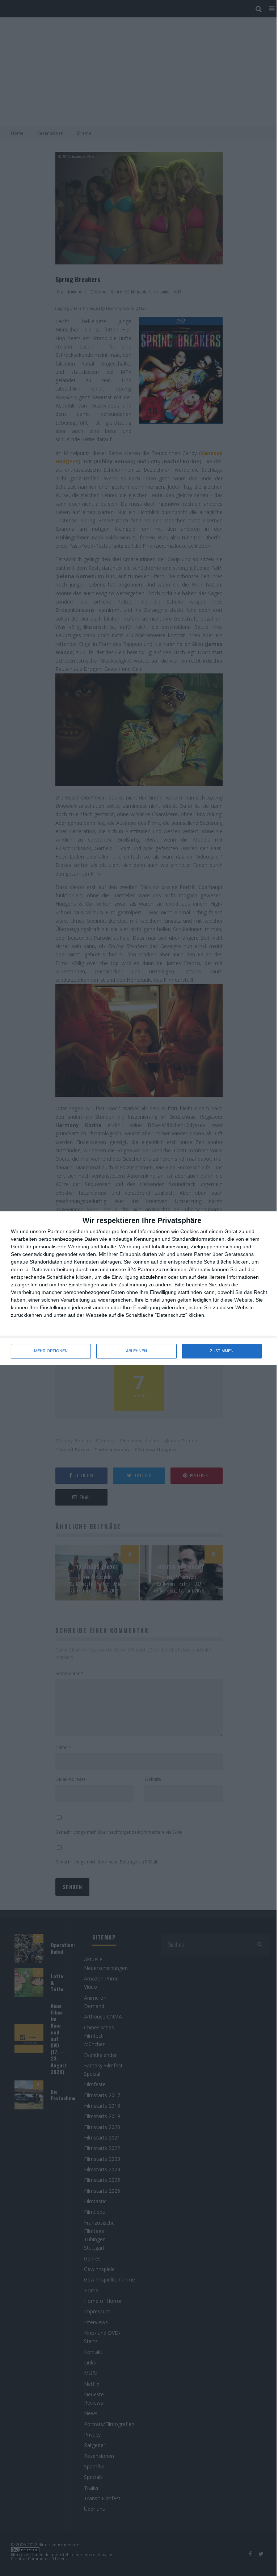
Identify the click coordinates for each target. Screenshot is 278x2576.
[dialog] (139, 1288)
